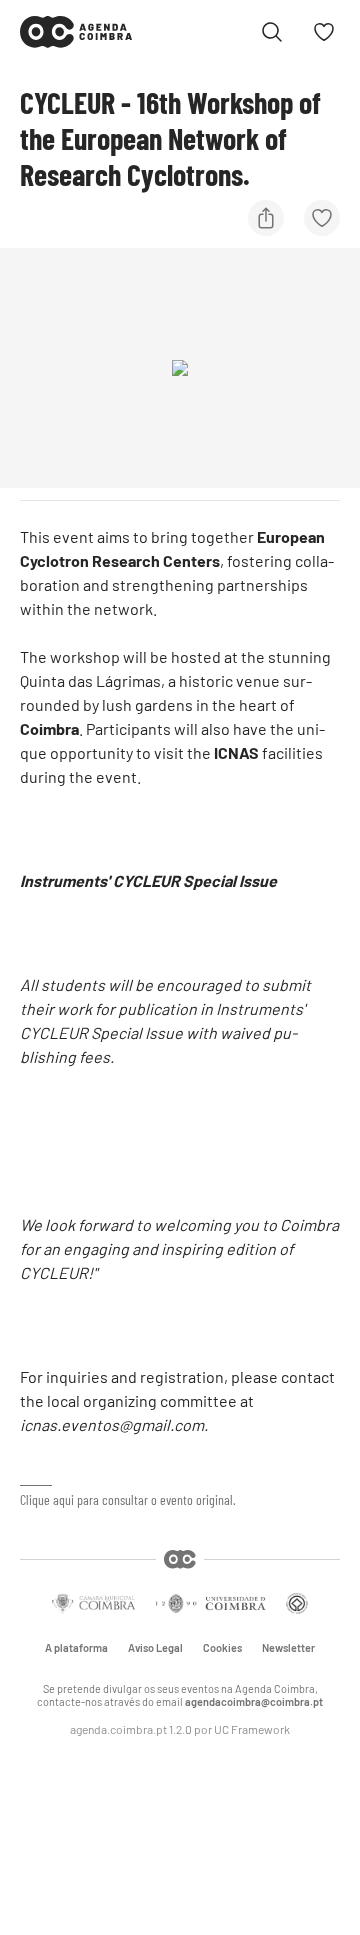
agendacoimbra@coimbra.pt (254, 1701)
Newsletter (288, 1648)
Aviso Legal (155, 1648)
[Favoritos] (324, 32)
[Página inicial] (76, 32)
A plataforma (76, 1648)
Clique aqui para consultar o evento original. (128, 1499)
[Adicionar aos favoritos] (322, 218)
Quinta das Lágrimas (90, 680)
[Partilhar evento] (266, 218)
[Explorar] (272, 32)
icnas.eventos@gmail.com (112, 1424)
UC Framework (252, 1729)
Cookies (222, 1648)
